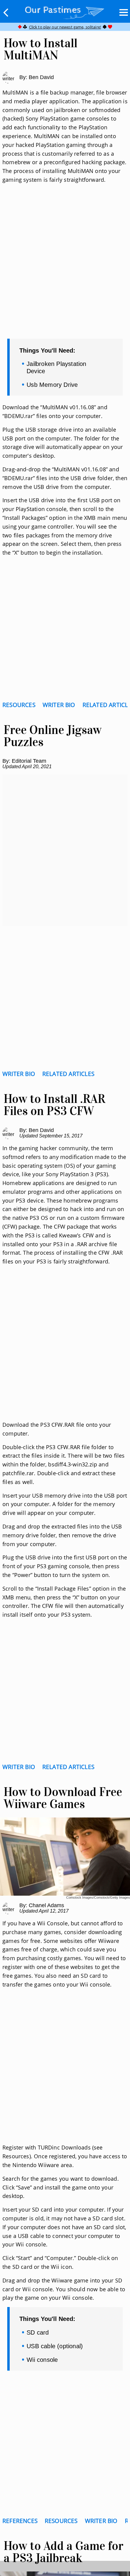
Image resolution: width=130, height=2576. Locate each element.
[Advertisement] (65, 269)
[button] (6, 12)
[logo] (65, 11)
